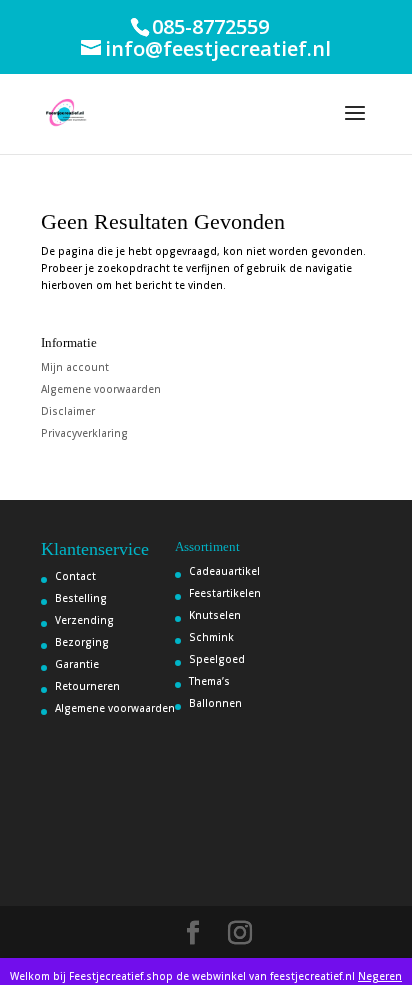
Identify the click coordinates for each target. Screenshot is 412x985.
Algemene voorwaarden (101, 389)
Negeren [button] (380, 976)
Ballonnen (215, 703)
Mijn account (75, 367)
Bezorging (82, 642)
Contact (75, 576)
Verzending (84, 620)
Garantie (77, 664)
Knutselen (215, 615)
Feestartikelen (225, 593)
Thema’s (209, 681)
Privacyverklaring (84, 433)
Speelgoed (217, 659)
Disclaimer (68, 411)
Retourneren (87, 686)
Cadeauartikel (224, 571)
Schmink (211, 637)
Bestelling (81, 598)
